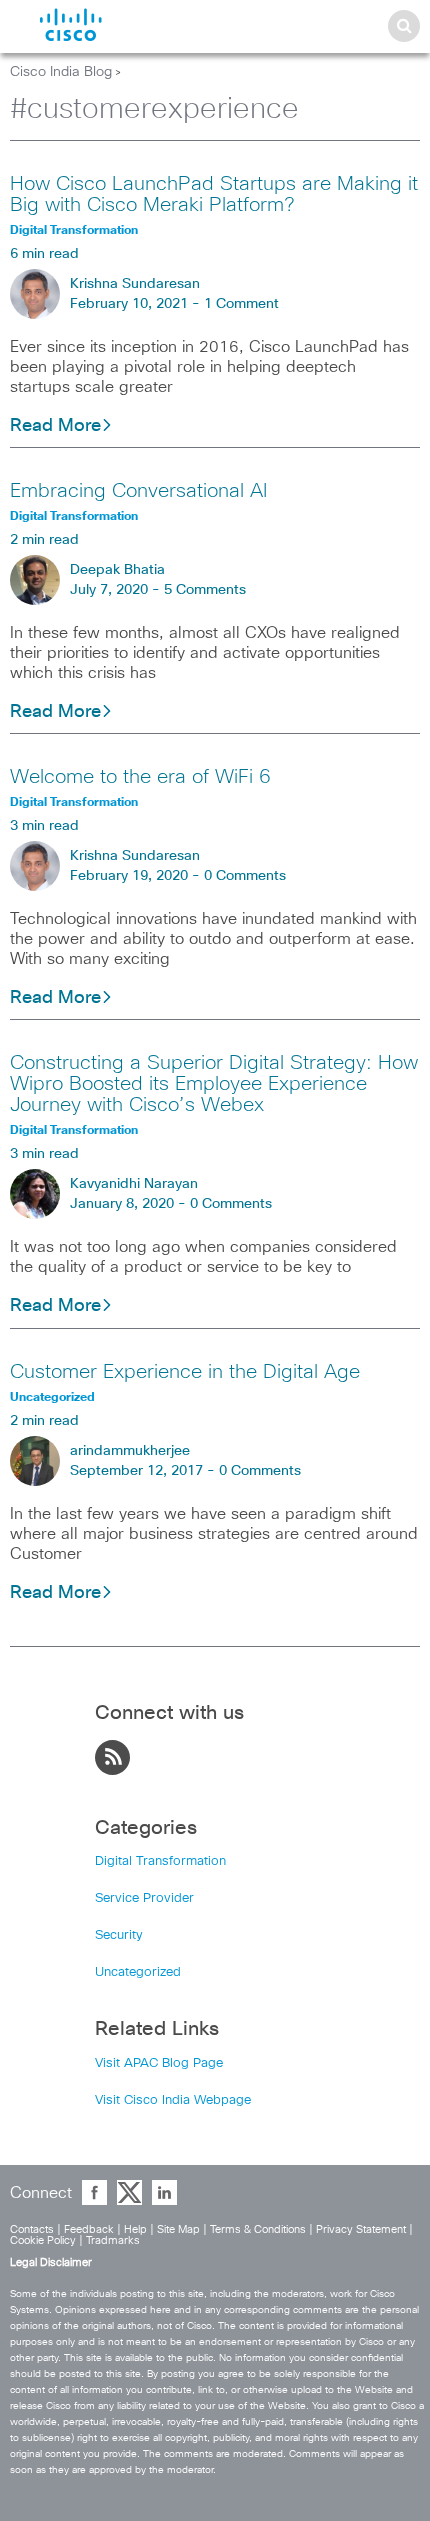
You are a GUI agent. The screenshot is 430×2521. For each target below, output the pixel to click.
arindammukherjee (130, 1451)
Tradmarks (113, 2240)
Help (135, 2229)
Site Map (178, 2229)
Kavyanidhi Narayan (134, 1184)
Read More (55, 426)
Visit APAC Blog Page (159, 2063)
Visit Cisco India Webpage (173, 2100)
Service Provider (144, 1898)
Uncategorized (138, 1972)
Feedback (89, 2229)
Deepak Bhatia (117, 570)
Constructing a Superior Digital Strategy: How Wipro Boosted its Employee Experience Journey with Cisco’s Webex (214, 1084)
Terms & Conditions (258, 2229)
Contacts (32, 2229)
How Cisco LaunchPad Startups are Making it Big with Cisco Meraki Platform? (214, 194)
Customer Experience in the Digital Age (185, 1372)
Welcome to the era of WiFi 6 (140, 777)
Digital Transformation (160, 1861)
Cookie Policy (43, 2240)
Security (119, 1935)
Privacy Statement (361, 2229)
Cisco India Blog (61, 72)
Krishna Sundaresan (135, 284)
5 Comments (205, 590)
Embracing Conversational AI (138, 491)
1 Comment (241, 304)
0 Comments (245, 876)
